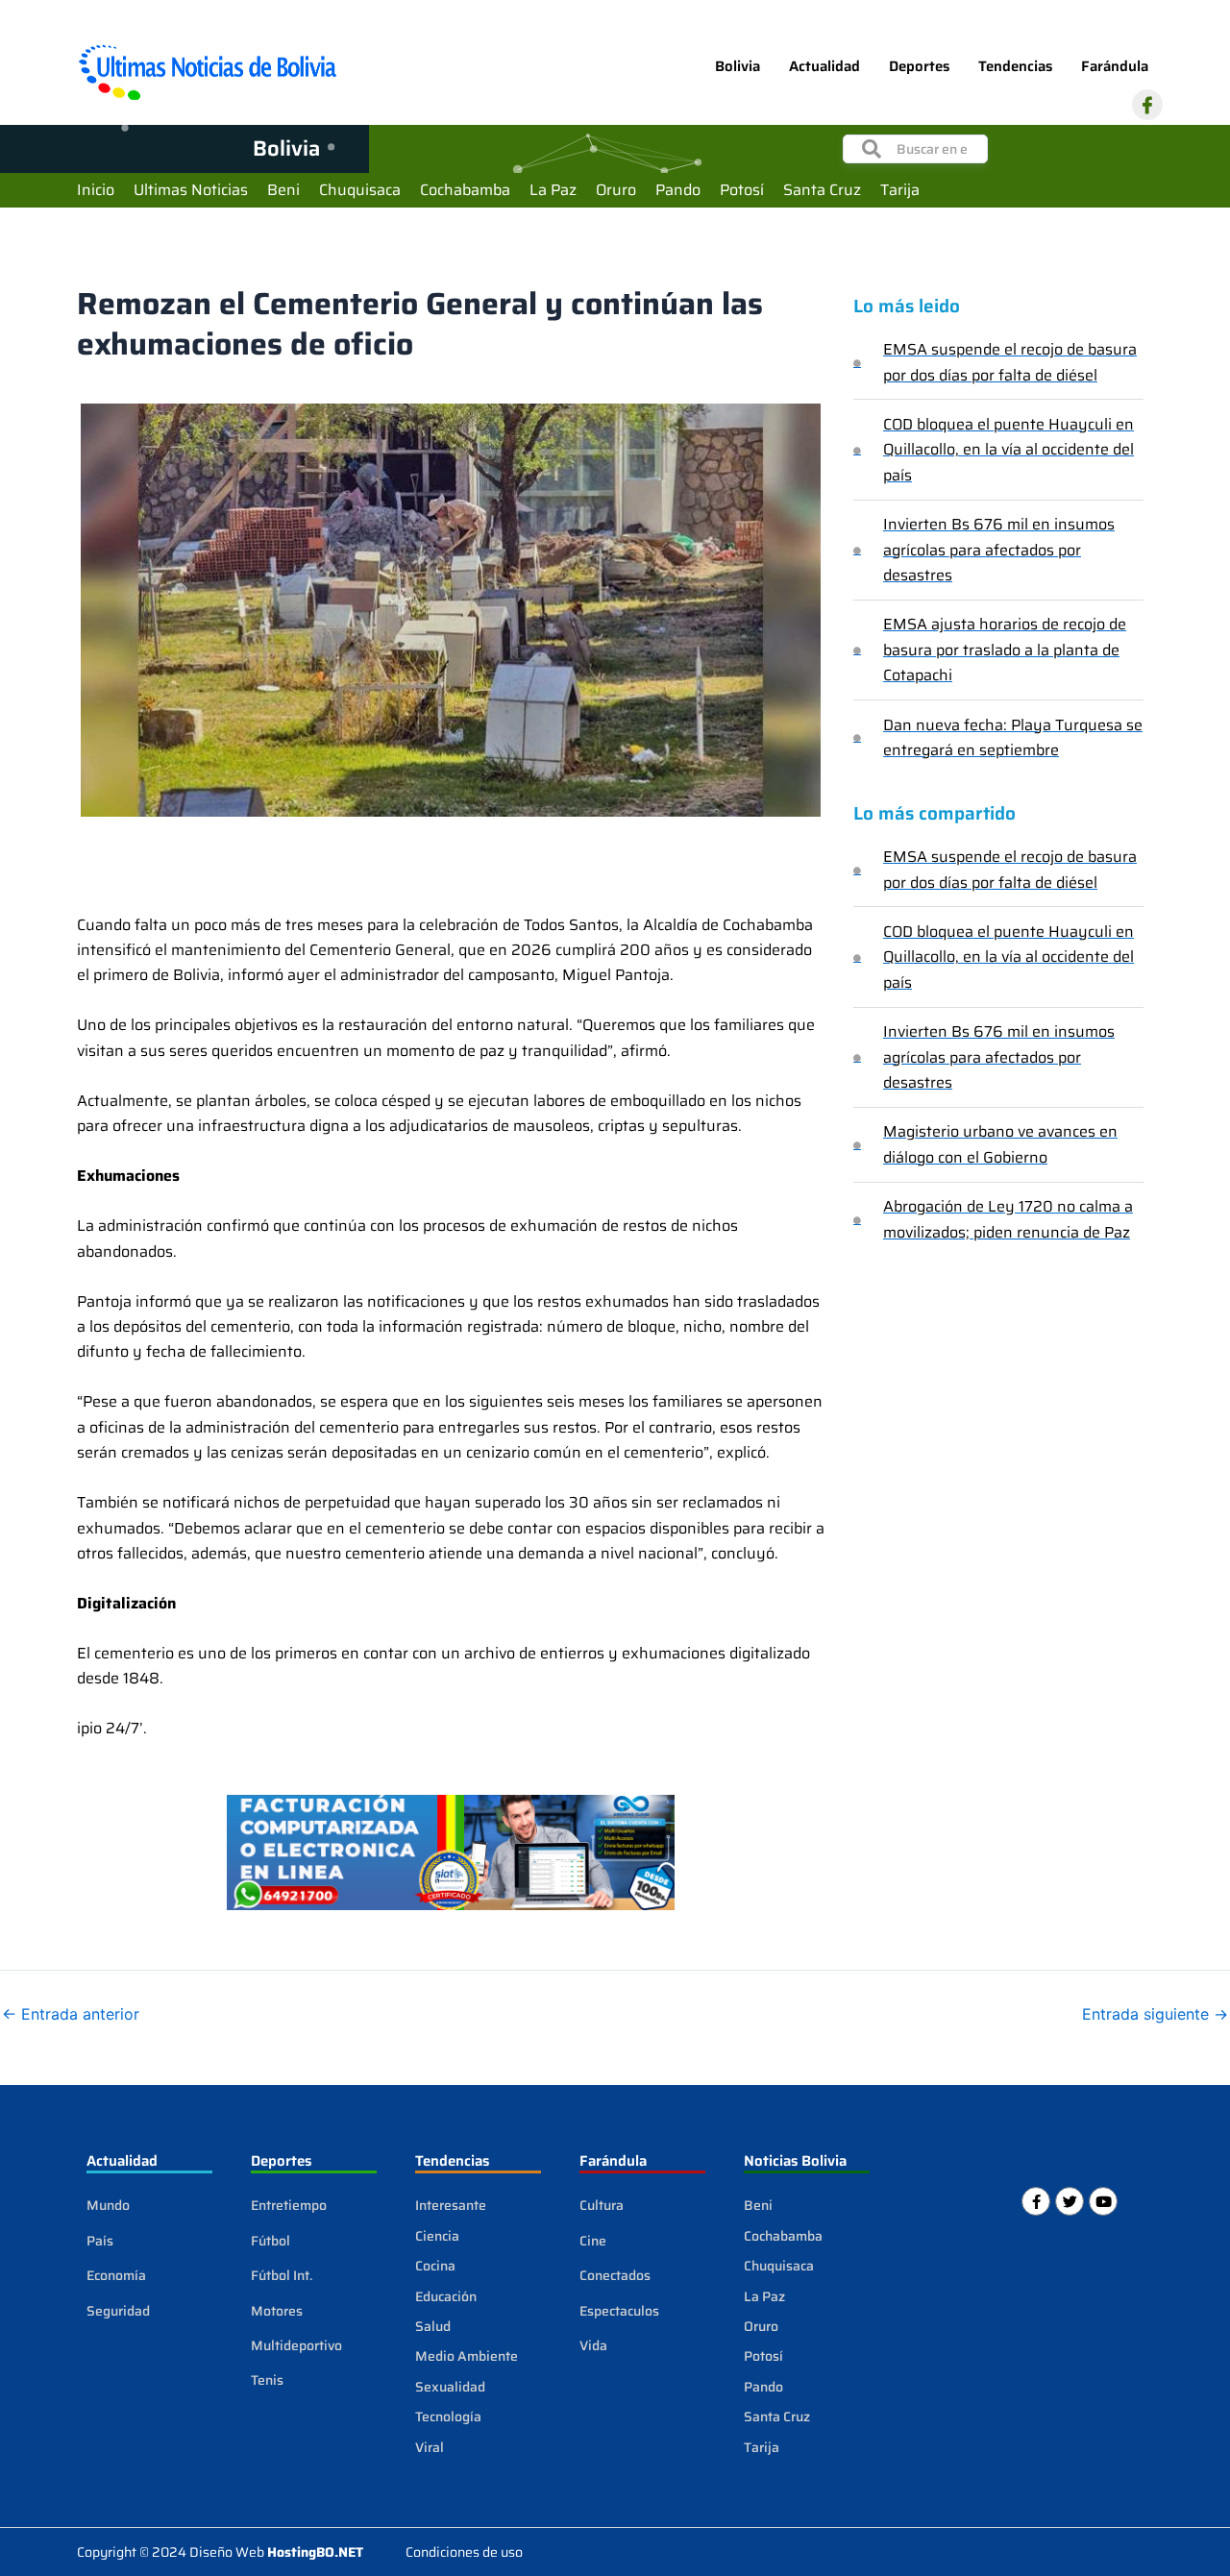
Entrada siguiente (1155, 2014)
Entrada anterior (71, 2014)
